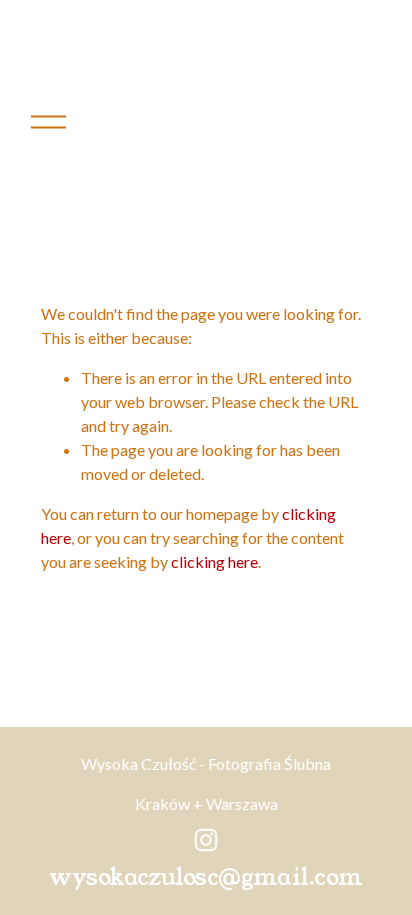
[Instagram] (206, 840)
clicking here (214, 561)
